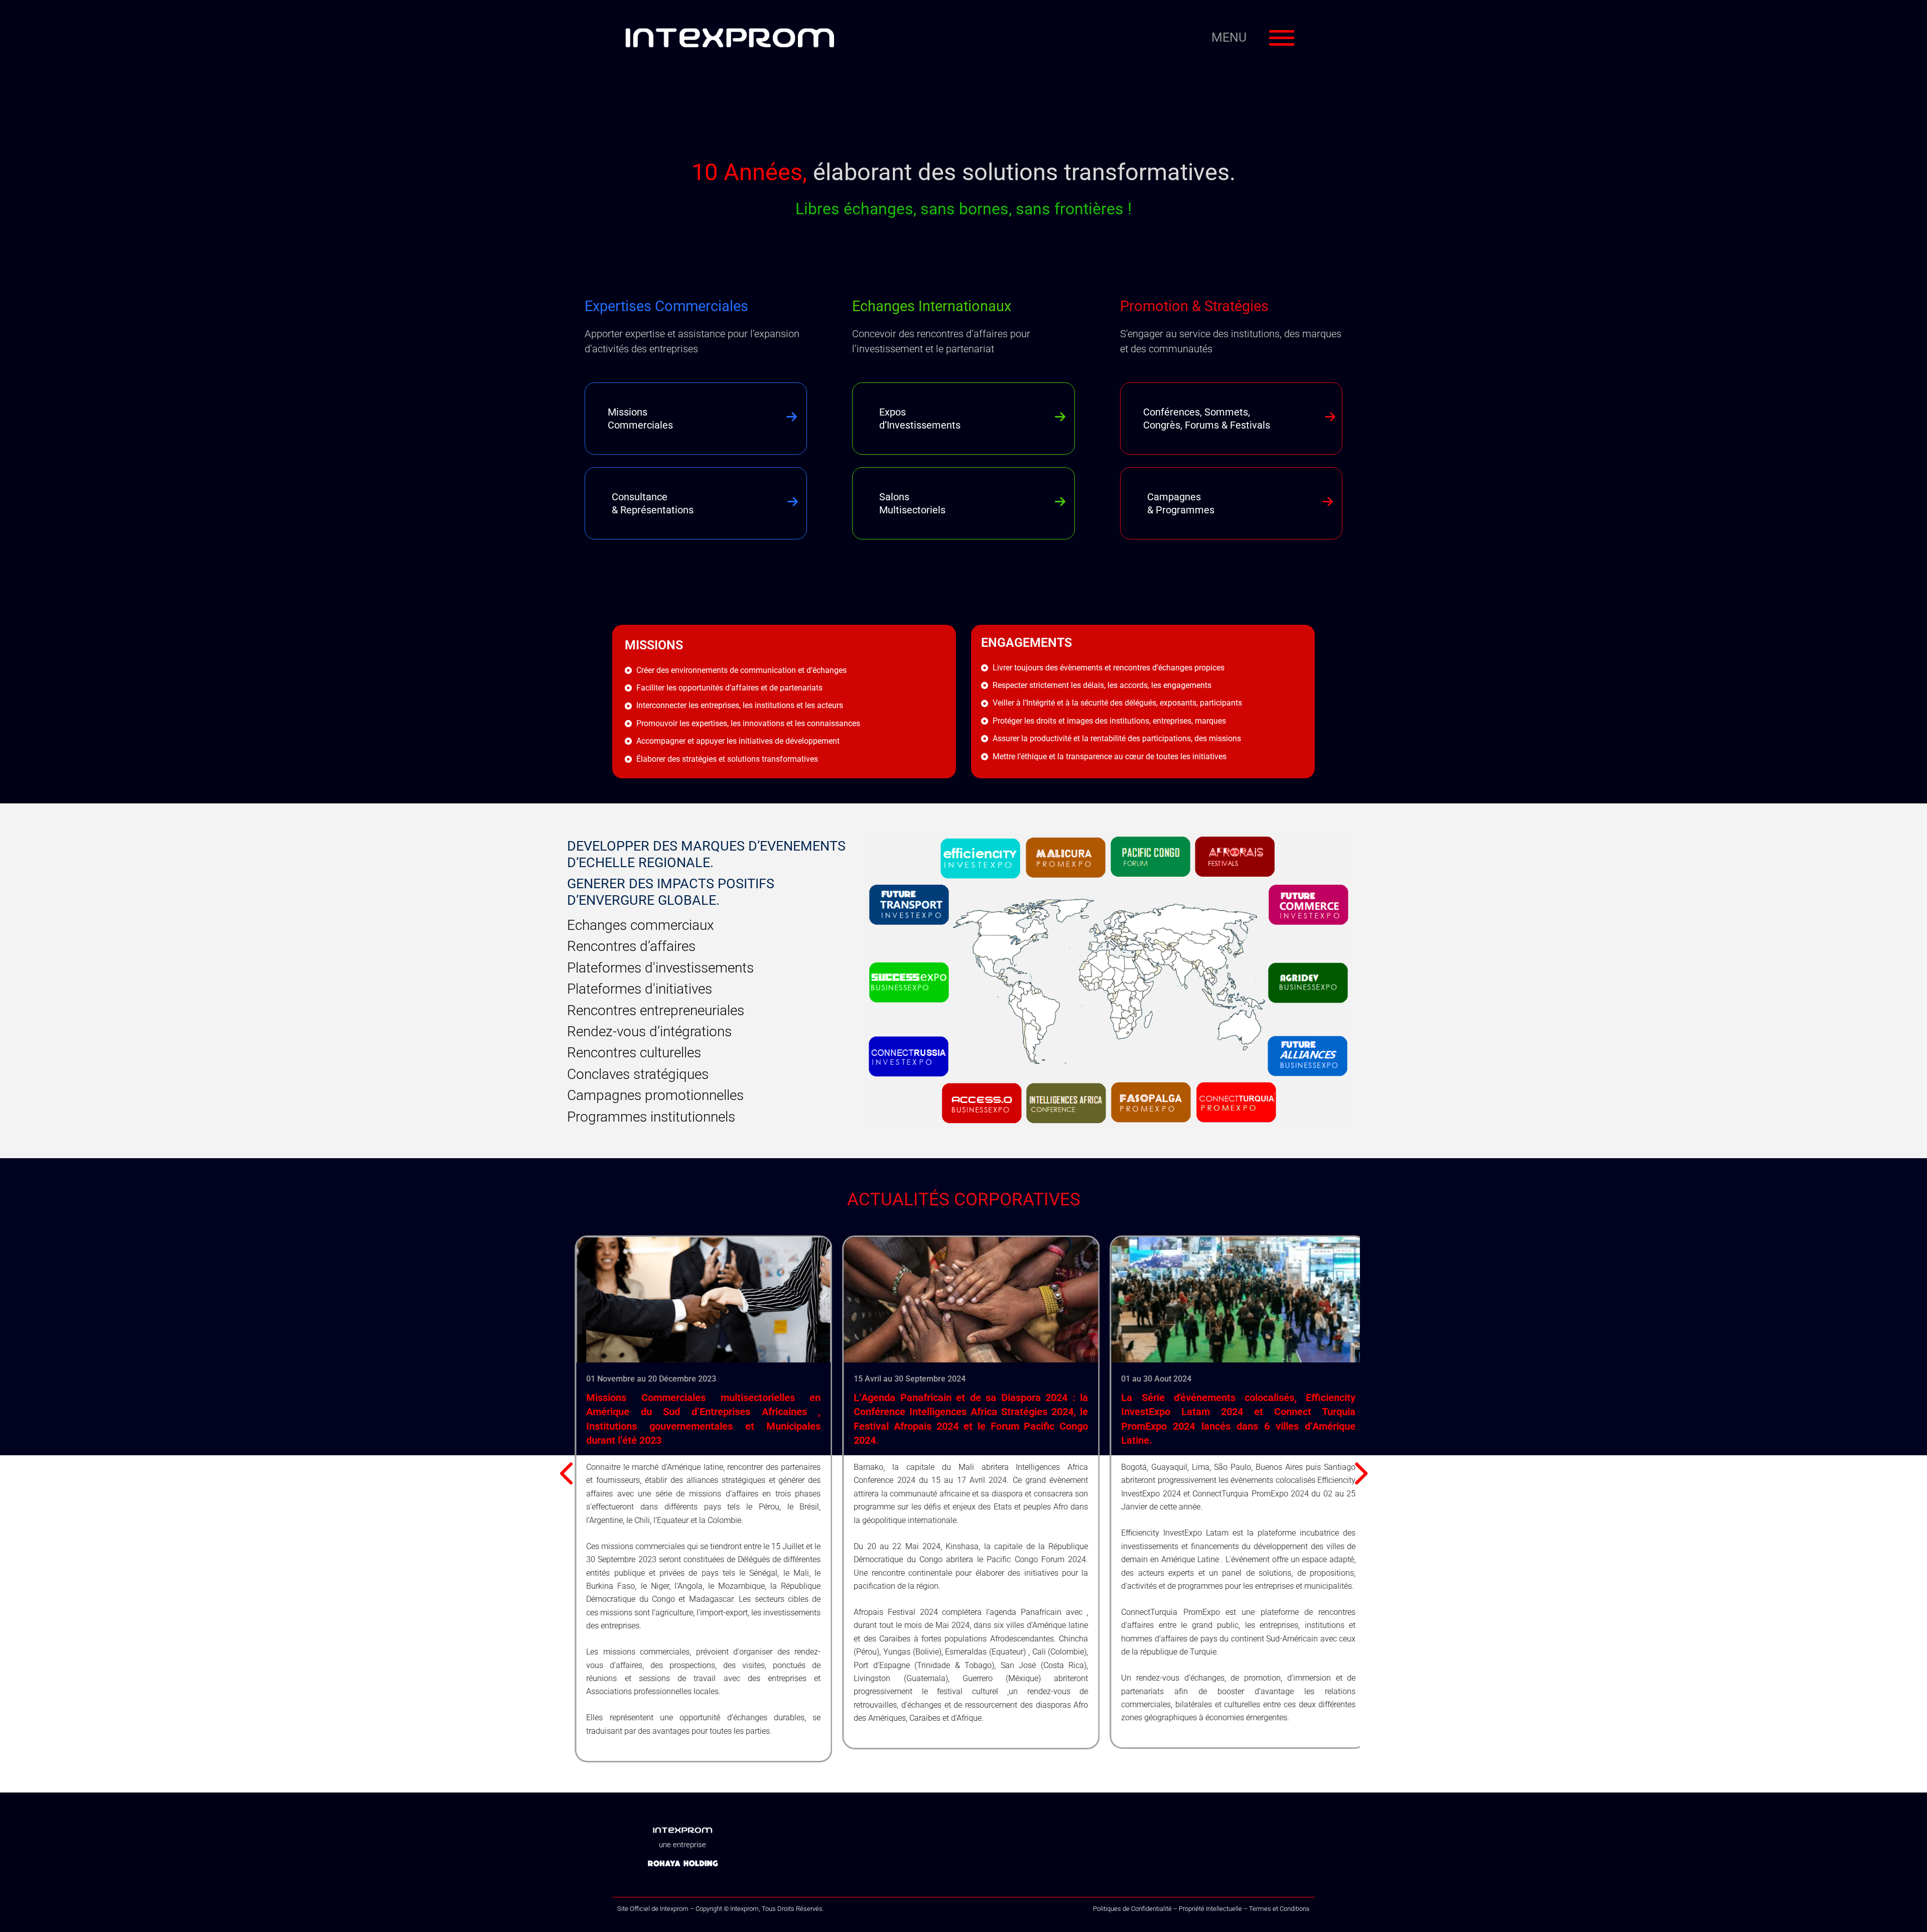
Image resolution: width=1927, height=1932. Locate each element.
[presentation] (568, 1474)
